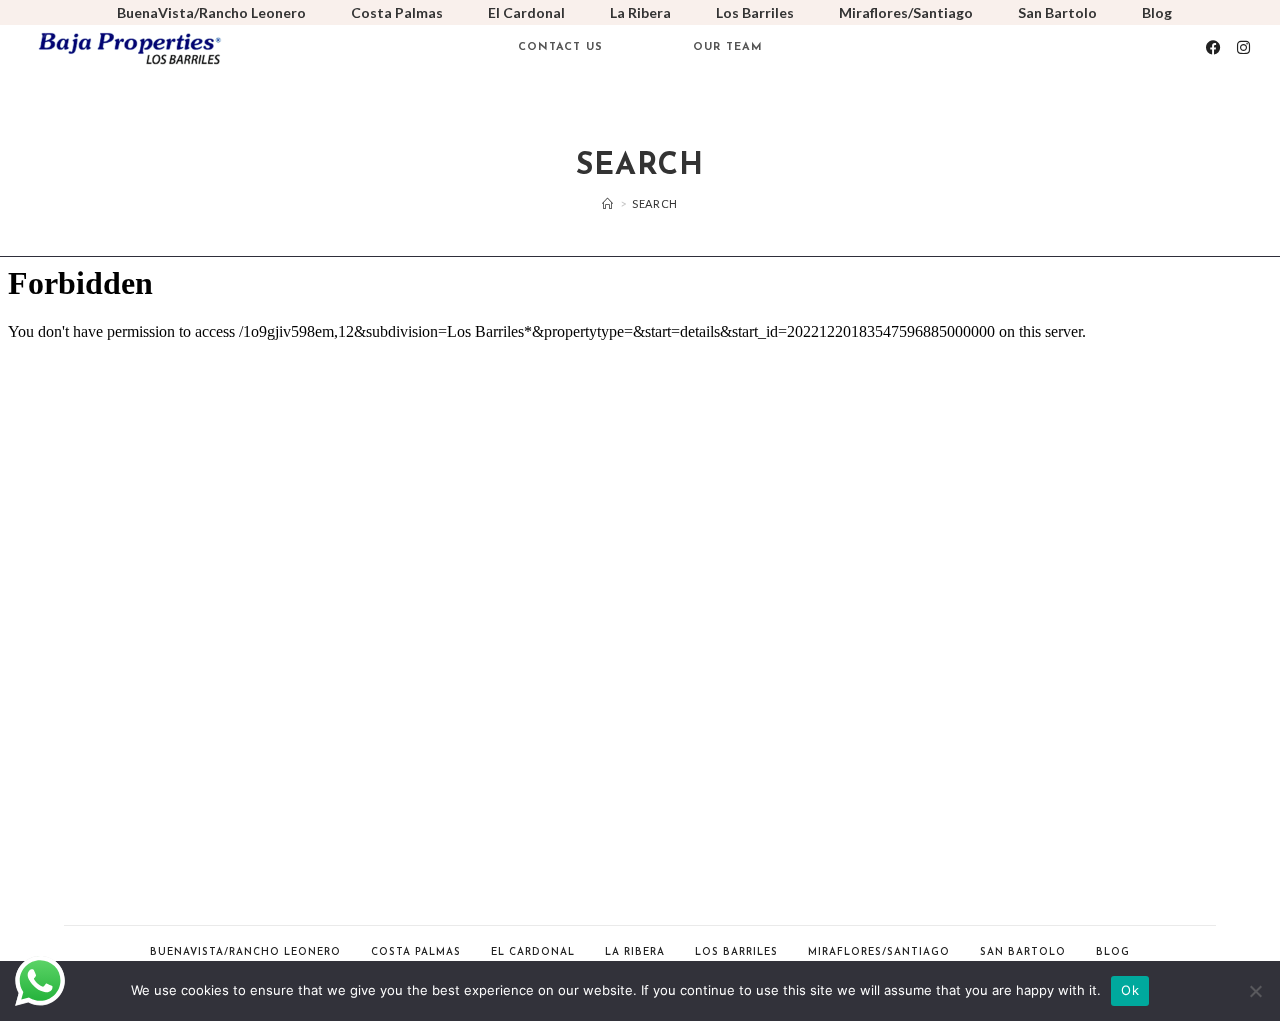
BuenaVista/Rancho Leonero (211, 12)
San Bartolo (1057, 12)
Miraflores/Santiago (906, 12)
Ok (1130, 990)
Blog (1157, 12)
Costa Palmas (397, 12)
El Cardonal (526, 12)
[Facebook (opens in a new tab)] (1213, 47)
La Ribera (640, 12)
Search (655, 203)
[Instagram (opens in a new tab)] (1243, 47)
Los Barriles (755, 12)
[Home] (608, 203)
